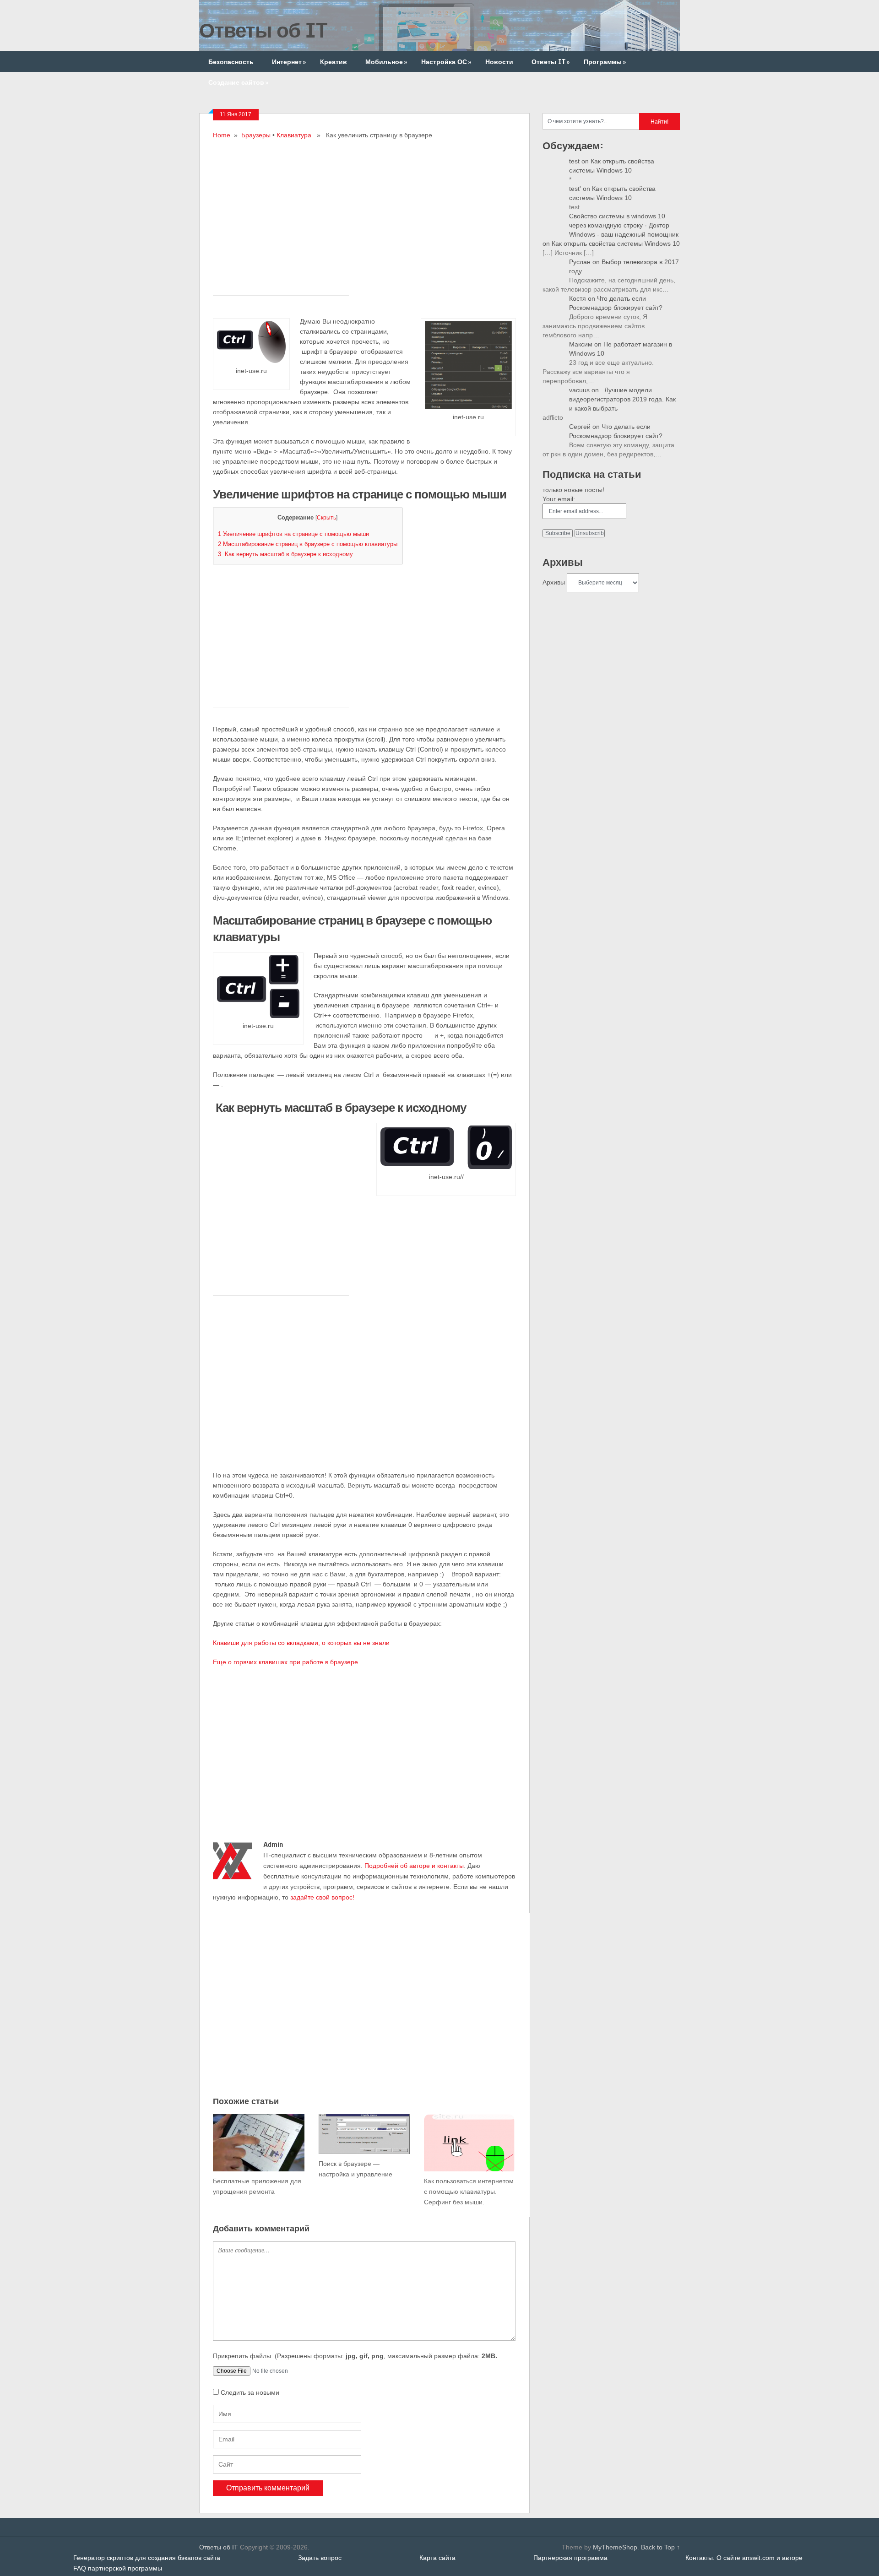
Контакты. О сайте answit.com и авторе (744, 2558)
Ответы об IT (263, 30)
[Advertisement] (365, 205)
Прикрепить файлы (355, 2356)
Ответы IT (551, 62)
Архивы (554, 582)
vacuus (579, 390)
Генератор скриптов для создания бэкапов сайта (147, 2558)
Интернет (289, 62)
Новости (499, 62)
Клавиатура (294, 135)
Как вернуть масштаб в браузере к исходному (285, 554)
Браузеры (256, 135)
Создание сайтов (238, 82)
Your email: (559, 499)
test (574, 161)
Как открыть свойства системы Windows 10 (616, 244)
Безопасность (231, 62)
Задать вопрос (320, 2558)
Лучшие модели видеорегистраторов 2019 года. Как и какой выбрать (622, 399)
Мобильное (386, 62)
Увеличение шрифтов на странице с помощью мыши (293, 534)
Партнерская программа (570, 2558)
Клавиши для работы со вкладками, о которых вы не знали (301, 1643)
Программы (605, 62)
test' (575, 189)
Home (222, 135)
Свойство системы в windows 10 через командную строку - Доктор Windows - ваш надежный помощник (624, 225)
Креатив (334, 62)
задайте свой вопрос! (322, 1897)
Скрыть (326, 518)
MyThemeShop (615, 2547)
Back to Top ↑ (660, 2547)
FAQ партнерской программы (118, 2568)
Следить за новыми (250, 2392)
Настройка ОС (446, 62)
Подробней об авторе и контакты (414, 1866)
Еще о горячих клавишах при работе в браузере (285, 1662)
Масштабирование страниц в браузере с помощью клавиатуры (308, 544)
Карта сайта (437, 2558)
